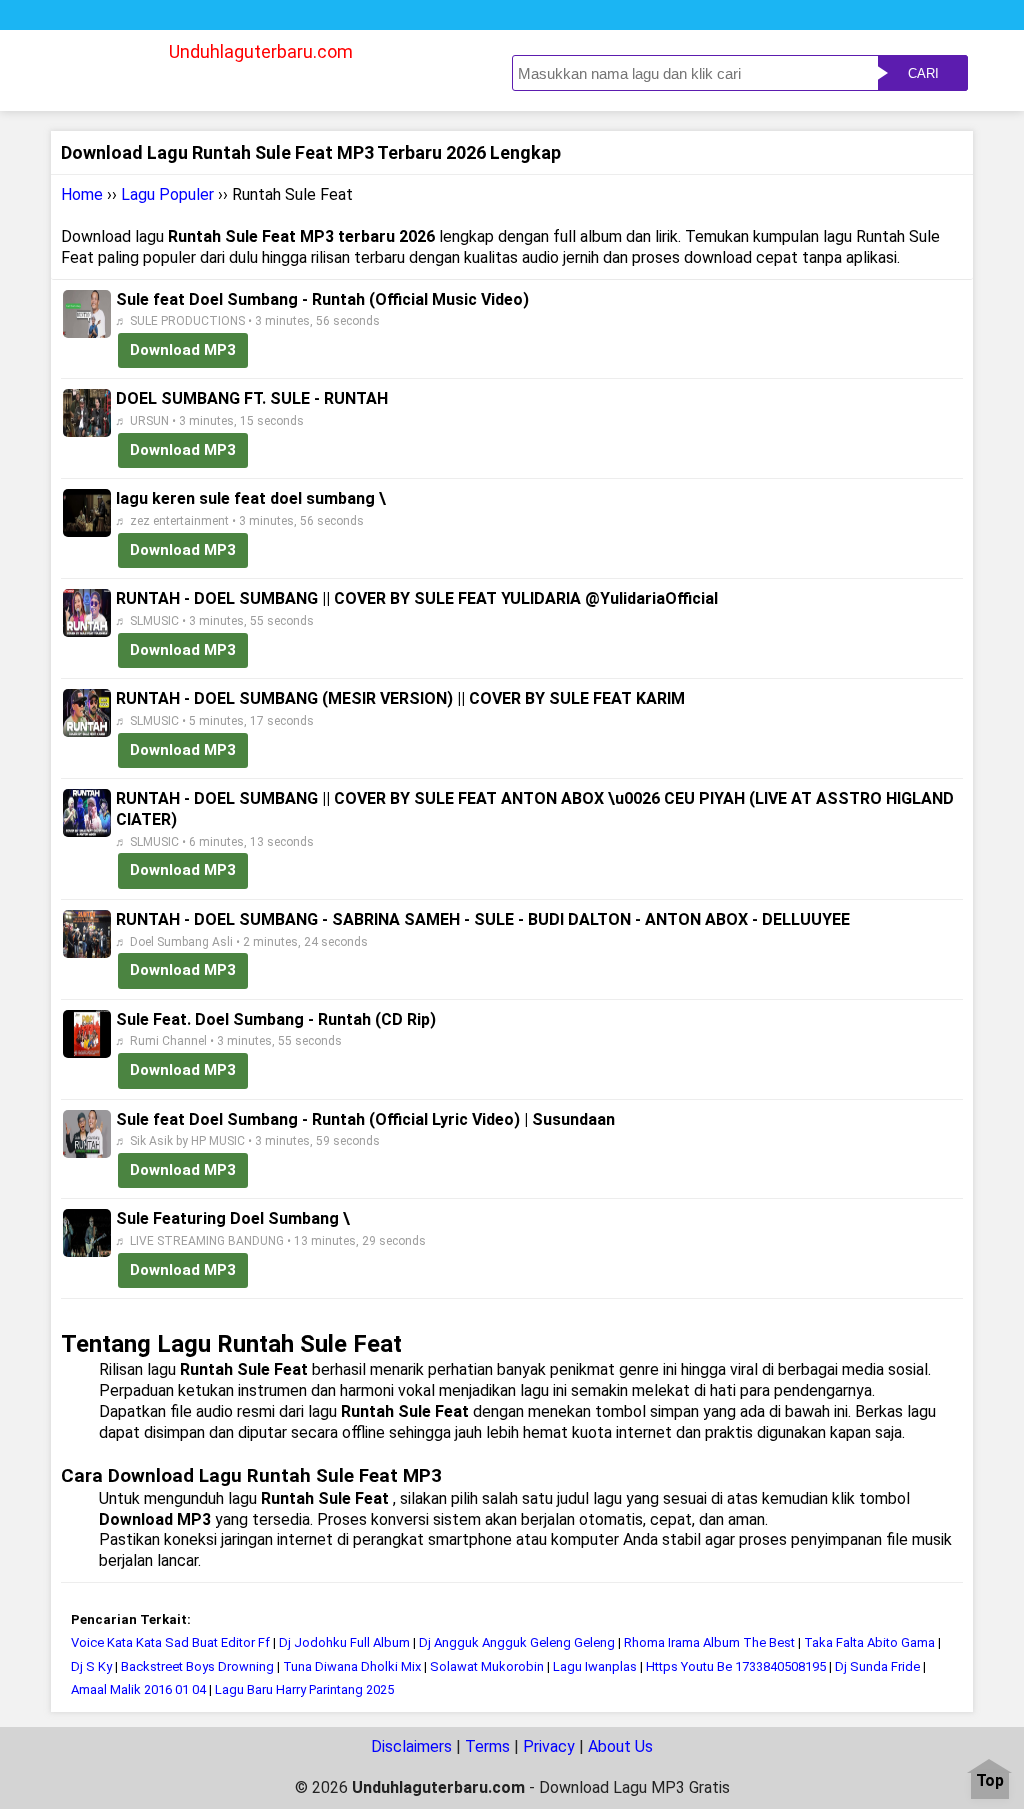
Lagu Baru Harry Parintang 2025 (304, 1689)
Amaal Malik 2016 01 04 (140, 1689)
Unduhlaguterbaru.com (261, 51)
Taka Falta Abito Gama (869, 1642)
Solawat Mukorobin (487, 1666)
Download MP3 (183, 350)
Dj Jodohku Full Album (344, 1642)
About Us (620, 1746)
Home (82, 194)
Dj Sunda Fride (877, 1666)
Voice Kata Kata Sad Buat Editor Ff (170, 1642)
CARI (923, 73)
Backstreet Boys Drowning (197, 1666)
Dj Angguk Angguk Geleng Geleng (517, 1642)
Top (990, 1781)
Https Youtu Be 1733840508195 (736, 1666)
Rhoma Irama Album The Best (709, 1642)
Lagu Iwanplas (595, 1666)
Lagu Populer (167, 194)
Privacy (549, 1746)
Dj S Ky (91, 1666)
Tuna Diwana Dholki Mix (352, 1666)
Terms (487, 1746)
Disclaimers (411, 1746)
